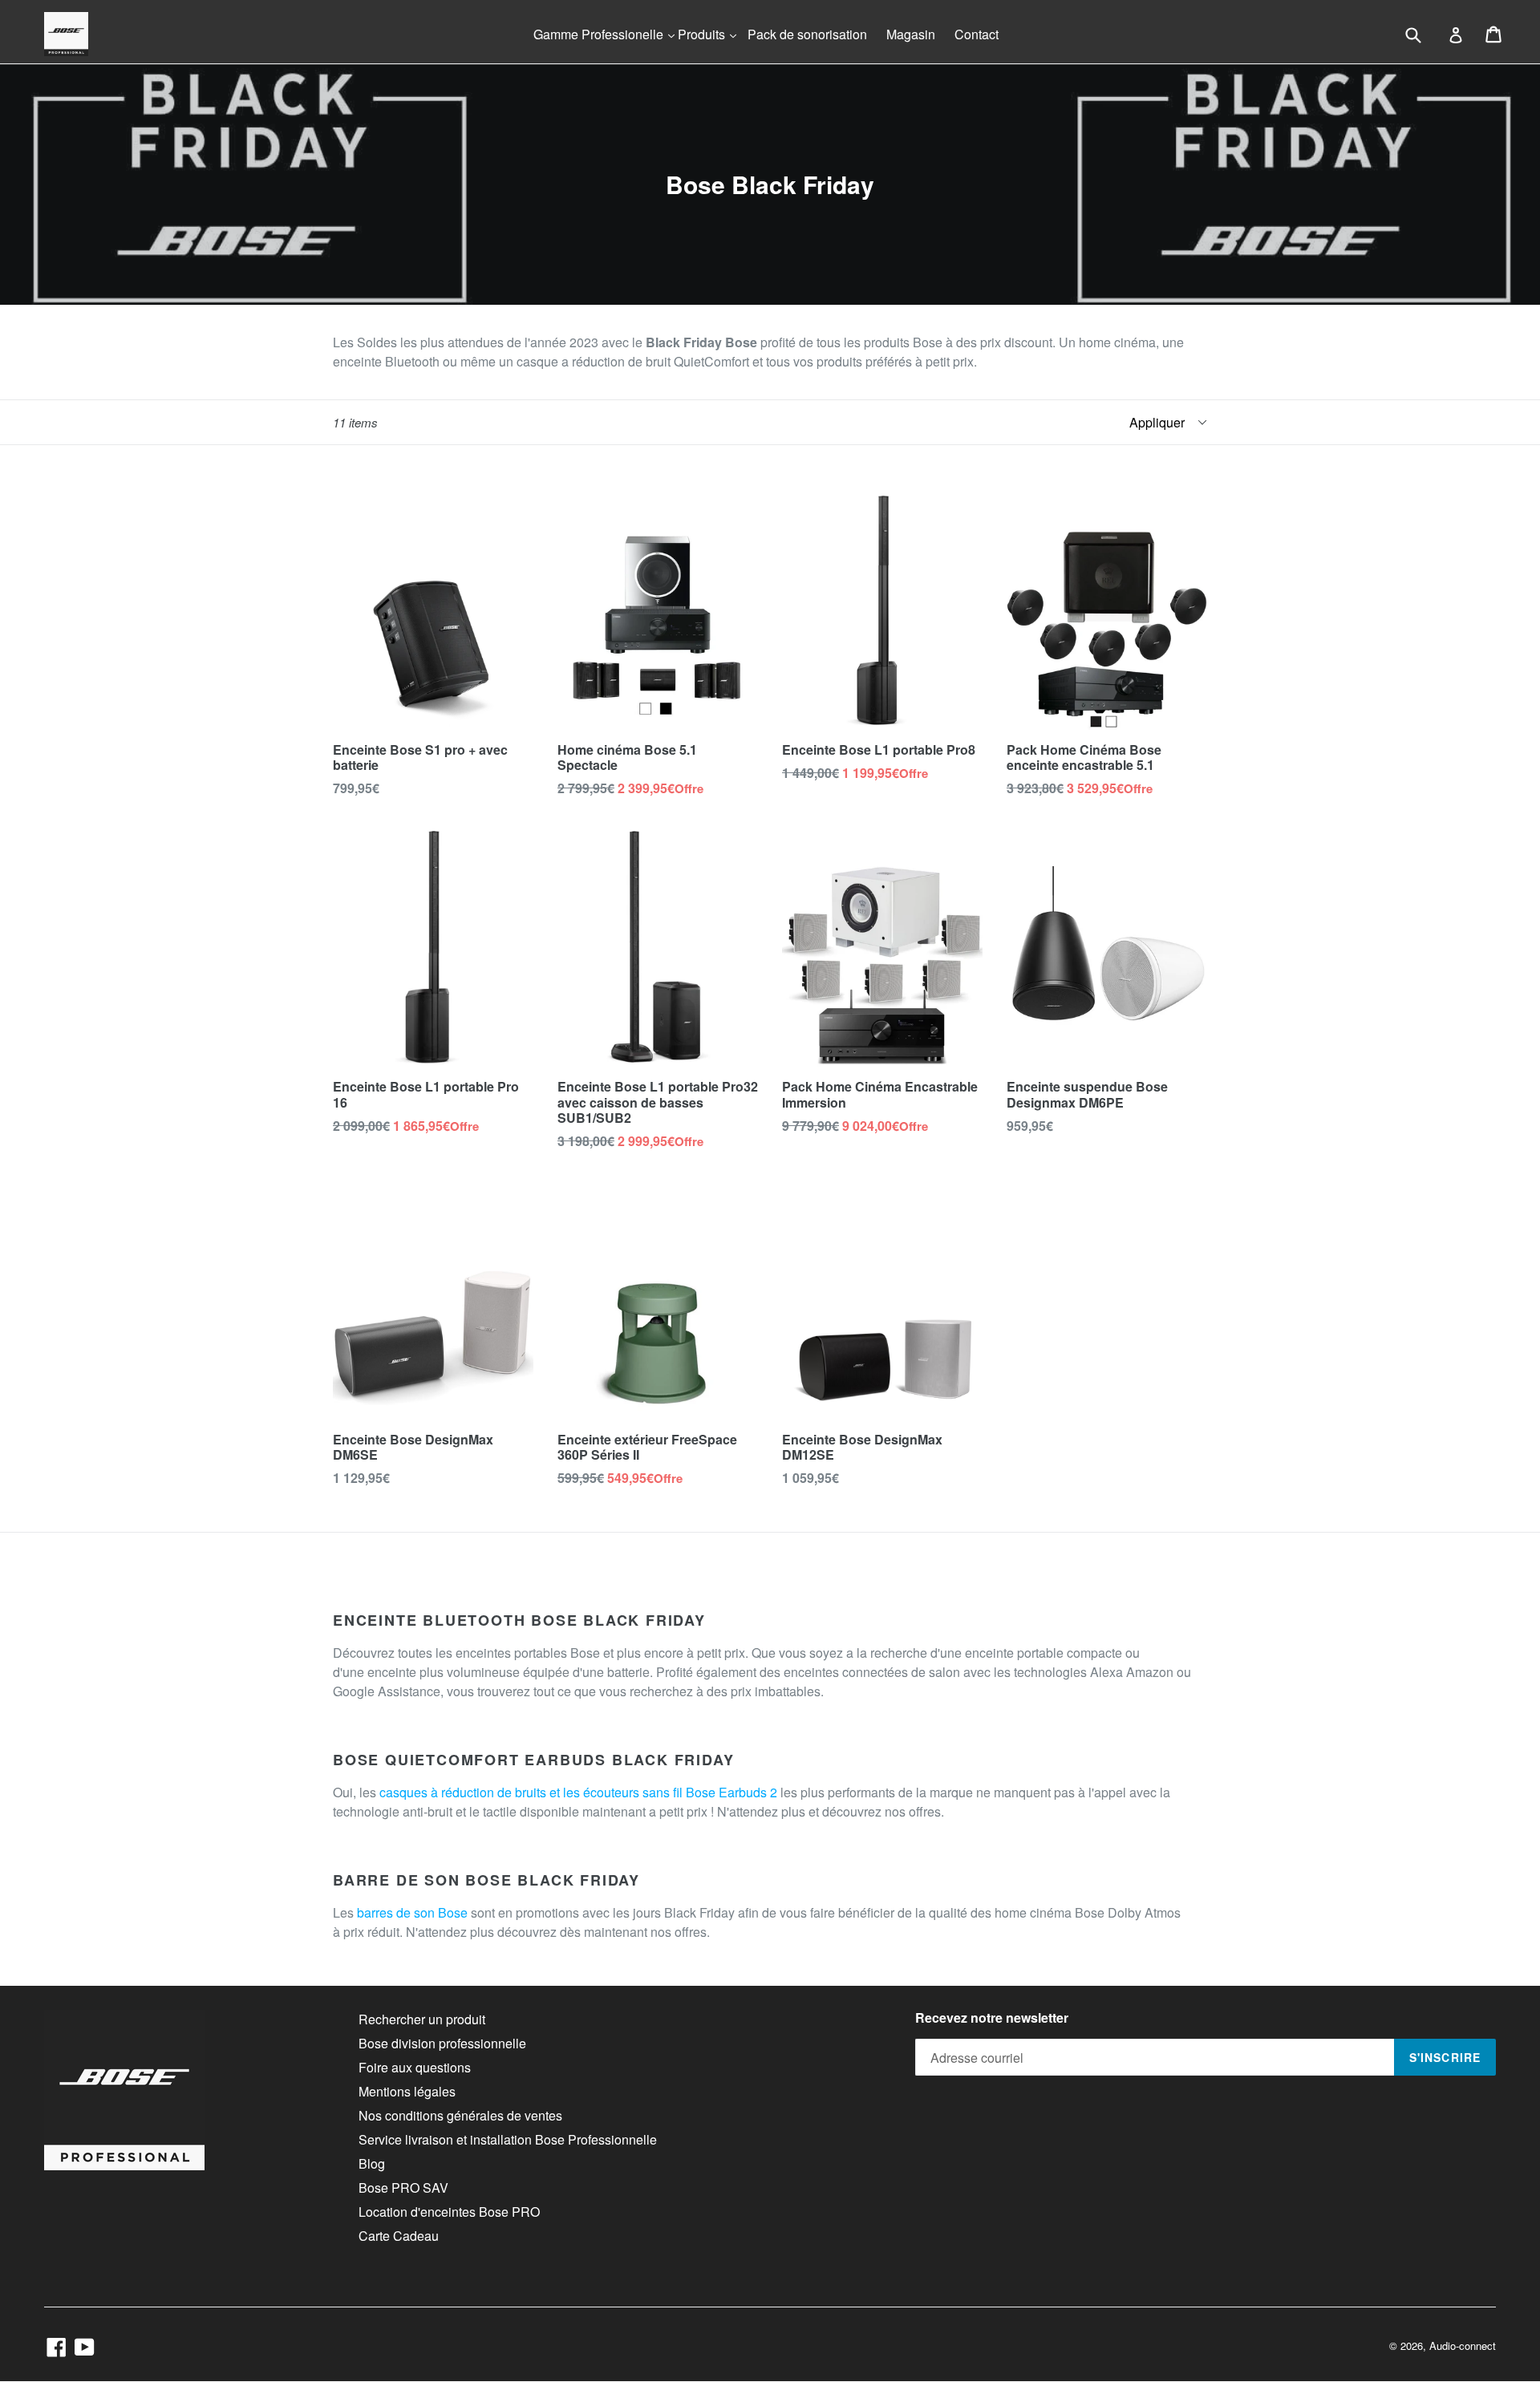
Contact (977, 34)
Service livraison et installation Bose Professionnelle (508, 2139)
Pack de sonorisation (807, 34)
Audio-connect (1463, 2346)
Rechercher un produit (422, 2019)
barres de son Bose (412, 1912)
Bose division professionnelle (442, 2043)
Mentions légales (407, 2091)
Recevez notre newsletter (992, 2017)
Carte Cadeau (399, 2236)
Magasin (911, 34)
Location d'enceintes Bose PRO (449, 2212)
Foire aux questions (415, 2067)
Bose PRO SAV (403, 2188)
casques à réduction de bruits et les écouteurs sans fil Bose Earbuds (573, 1792)
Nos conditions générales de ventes (460, 2115)
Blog (372, 2163)
